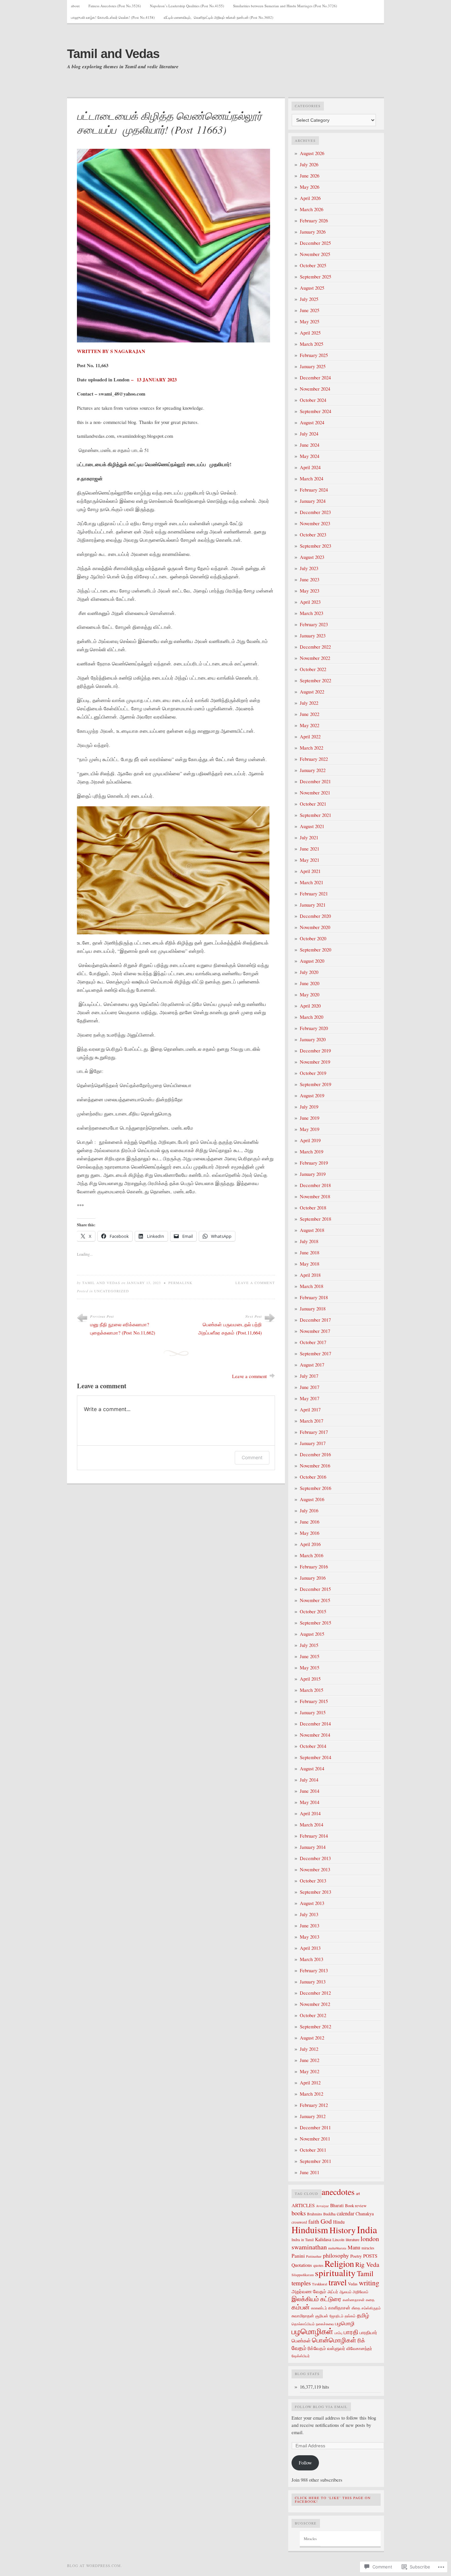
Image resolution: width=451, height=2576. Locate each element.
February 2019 (314, 1163)
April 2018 (310, 1275)
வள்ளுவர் (336, 2348)
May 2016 (310, 1533)
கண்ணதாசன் (354, 2300)
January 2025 (313, 366)
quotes (318, 2265)
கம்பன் (301, 2307)
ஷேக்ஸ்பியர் (301, 2356)
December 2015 (315, 1589)
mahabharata (337, 2248)
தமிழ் (363, 2315)
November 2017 (315, 1331)
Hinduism (310, 2230)
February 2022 (314, 759)
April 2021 (310, 871)
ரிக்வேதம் (317, 2348)
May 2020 (310, 995)
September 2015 (315, 1623)
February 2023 (314, 624)
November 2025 (315, 254)
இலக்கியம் (305, 2299)
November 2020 (315, 927)
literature (352, 2239)
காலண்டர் (319, 2308)
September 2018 (315, 1219)
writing (369, 2283)
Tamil (365, 2273)
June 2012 (310, 2060)
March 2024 (312, 479)
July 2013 (309, 1914)
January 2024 (313, 501)
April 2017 (310, 1410)
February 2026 (314, 221)
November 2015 (315, 1600)
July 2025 (309, 299)
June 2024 (310, 445)
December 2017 (315, 1320)
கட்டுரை (331, 2299)
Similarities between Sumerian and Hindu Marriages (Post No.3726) (285, 6)
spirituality (335, 2273)
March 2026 (312, 209)
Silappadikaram (303, 2275)
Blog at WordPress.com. (95, 2566)
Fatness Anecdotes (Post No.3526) (115, 6)
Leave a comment (255, 1283)
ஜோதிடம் (336, 2316)
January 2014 (313, 1847)
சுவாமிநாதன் (303, 2316)
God (326, 2221)
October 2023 (313, 535)
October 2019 (313, 1073)
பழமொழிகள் (312, 2331)
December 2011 (315, 2127)
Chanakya (365, 2214)
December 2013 (315, 1858)
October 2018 (313, 1208)
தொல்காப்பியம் (303, 2324)
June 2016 (310, 1522)
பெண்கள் (301, 2340)
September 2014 (315, 1757)
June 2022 (310, 714)
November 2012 (315, 2004)
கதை (370, 2300)
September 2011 (315, 2161)
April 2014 (310, 1813)
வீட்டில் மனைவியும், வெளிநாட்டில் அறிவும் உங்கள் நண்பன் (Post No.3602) (219, 17)
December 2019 (315, 1051)
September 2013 (315, 1892)
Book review (356, 2206)
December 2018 (315, 1185)
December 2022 (315, 647)
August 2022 (312, 692)
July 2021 (309, 837)
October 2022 (313, 669)
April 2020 (310, 1006)
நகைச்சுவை (325, 2324)
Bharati (337, 2205)
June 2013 (310, 1926)
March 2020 (312, 1017)
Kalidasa (323, 2239)
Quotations (302, 2265)
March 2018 (312, 1286)
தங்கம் (350, 2316)
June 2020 (310, 983)
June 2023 (310, 580)
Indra (296, 2239)
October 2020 (313, 938)
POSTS (370, 2256)
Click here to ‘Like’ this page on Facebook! (333, 2500)
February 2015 (314, 1701)
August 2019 (312, 1095)
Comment (252, 1457)
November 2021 (315, 793)
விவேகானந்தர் (359, 2348)
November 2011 (315, 2139)
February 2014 (314, 1836)
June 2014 (310, 1791)
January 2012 (313, 2116)
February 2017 (314, 1432)
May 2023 (310, 591)
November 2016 (315, 1466)
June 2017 (310, 1387)
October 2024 (313, 400)
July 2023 (309, 568)
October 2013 (313, 1881)
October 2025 (313, 265)
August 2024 (312, 422)
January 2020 (313, 1039)
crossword (299, 2222)
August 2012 (312, 2038)
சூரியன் (322, 2316)
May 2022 (310, 725)
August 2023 (312, 557)
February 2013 (314, 1970)
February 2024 (314, 490)
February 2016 (314, 1567)
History (343, 2230)
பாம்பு (338, 2333)
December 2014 (315, 1724)
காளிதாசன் (339, 2308)
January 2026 (313, 232)
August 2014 (312, 1769)
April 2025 (310, 333)
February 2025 (314, 355)
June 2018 (310, 1253)
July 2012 (309, 2049)
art (358, 2193)
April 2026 (310, 198)
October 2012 (313, 2015)
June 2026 (310, 176)
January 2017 (313, 1443)
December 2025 (315, 243)
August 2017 (312, 1365)
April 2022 (310, 737)
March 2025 (312, 344)
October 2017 (313, 1342)
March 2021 (312, 882)
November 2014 (315, 1735)
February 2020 (314, 1028)
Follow (305, 2463)
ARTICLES (303, 2205)
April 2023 (310, 602)
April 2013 (310, 1948)
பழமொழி (345, 2323)
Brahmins (314, 2214)
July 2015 (309, 1645)
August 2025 (312, 288)
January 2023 (313, 636)
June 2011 (310, 2172)
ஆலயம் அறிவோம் (354, 2292)
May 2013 (310, 1937)
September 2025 (315, 277)
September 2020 (315, 950)
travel (338, 2282)
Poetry (356, 2256)
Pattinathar (314, 2256)
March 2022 (312, 748)
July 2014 (309, 1780)
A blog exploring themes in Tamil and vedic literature (123, 67)
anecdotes (338, 2192)
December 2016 (315, 1454)
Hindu (339, 2222)
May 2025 (310, 322)
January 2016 (313, 1578)
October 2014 (313, 1746)
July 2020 (309, 972)
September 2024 (315, 411)
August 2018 (312, 1230)
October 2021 (313, 804)
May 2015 (310, 1668)
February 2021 (314, 894)
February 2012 (314, 2105)
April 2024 (310, 467)
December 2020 (315, 916)
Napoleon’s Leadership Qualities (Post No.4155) (187, 6)
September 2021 (315, 815)
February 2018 (314, 1297)
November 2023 (315, 523)
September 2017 (315, 1353)
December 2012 (315, 1993)
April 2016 (310, 1544)
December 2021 (315, 781)
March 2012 (312, 2094)
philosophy (336, 2255)
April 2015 (310, 1679)
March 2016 (312, 1555)
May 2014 (310, 1802)
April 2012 (310, 2083)
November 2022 (315, 658)
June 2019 (310, 1118)
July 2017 (309, 1376)
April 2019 (310, 1140)
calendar (346, 2213)
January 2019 (313, 1174)
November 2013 (315, 1869)
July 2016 (309, 1511)
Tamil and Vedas (113, 54)
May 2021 (310, 860)
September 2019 (315, 1084)
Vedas (353, 2284)
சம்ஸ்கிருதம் (371, 2308)
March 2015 (312, 1690)
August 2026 (312, 153)
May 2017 (310, 1398)
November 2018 (315, 1196)
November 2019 (315, 1062)
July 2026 (309, 164)
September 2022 (315, 680)
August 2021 (312, 826)
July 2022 (309, 703)
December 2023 (315, 512)
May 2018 (310, 1264)
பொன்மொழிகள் (334, 2340)
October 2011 (313, 2150)
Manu (354, 2247)
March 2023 (312, 613)
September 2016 (315, 1488)
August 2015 (312, 1634)
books (299, 2213)
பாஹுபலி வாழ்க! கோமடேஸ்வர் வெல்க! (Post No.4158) (113, 17)
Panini (298, 2256)
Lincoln (338, 2239)
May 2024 (310, 456)
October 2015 (313, 1611)
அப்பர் (333, 2292)
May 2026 (310, 187)
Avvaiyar (322, 2206)
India (367, 2229)
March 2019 (312, 1152)
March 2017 (312, 1421)
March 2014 (312, 1825)
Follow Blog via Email (321, 2407)
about (75, 6)
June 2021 (310, 849)
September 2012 (315, 2027)
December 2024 (315, 378)
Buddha (329, 2214)
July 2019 (309, 1107)
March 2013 (312, 1959)
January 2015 (313, 1712)
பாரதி (351, 2332)
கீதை (356, 2308)
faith (314, 2222)
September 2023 (315, 546)
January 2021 (313, 905)
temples (301, 2283)
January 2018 (313, 1309)
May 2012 (310, 2071)
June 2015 (310, 1656)
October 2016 (313, 1477)
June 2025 (310, 310)
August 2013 (312, 1903)
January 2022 (313, 770)
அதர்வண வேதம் (309, 2291)
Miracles (310, 2539)
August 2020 (312, 961)
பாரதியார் (368, 2332)
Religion (339, 2264)
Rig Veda (367, 2264)
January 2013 (313, 1982)
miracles (368, 2248)
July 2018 (309, 1241)
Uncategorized (112, 1291)
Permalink (180, 1283)
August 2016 (312, 1499)
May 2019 (310, 1129)
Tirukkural (320, 2284)
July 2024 (309, 434)
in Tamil (307, 2240)
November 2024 (315, 389)
